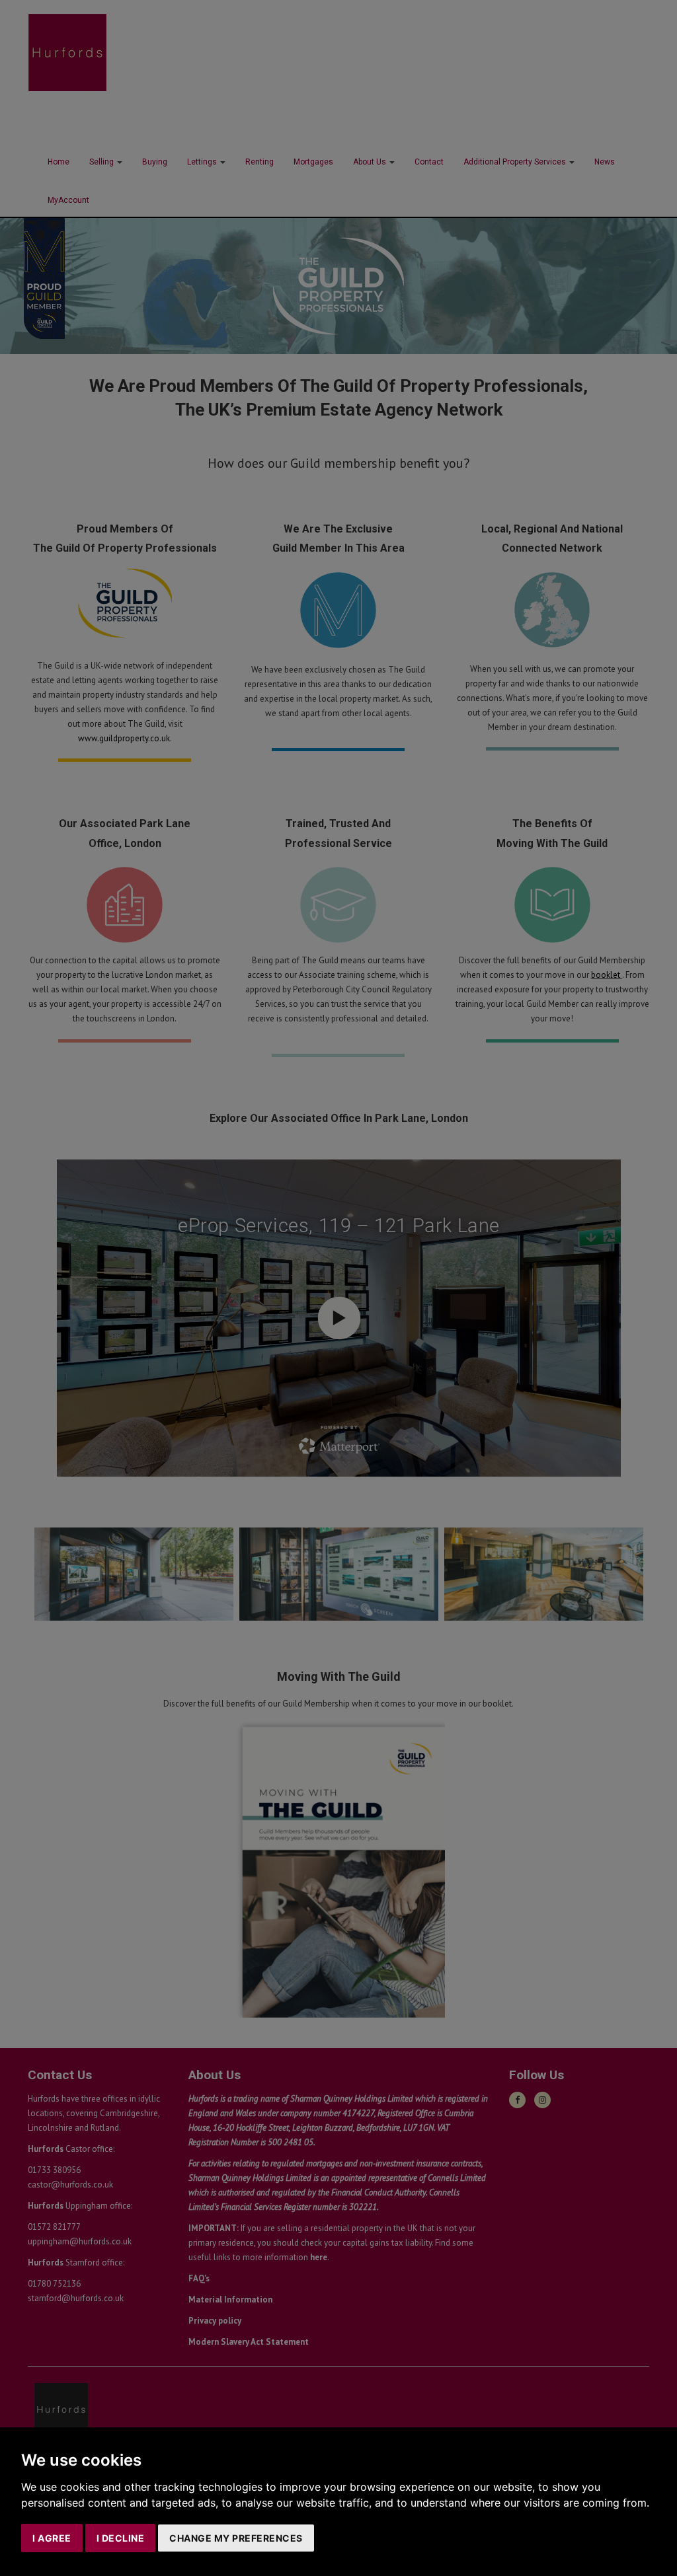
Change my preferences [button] (236, 2538)
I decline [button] (121, 2538)
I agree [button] (52, 2538)
